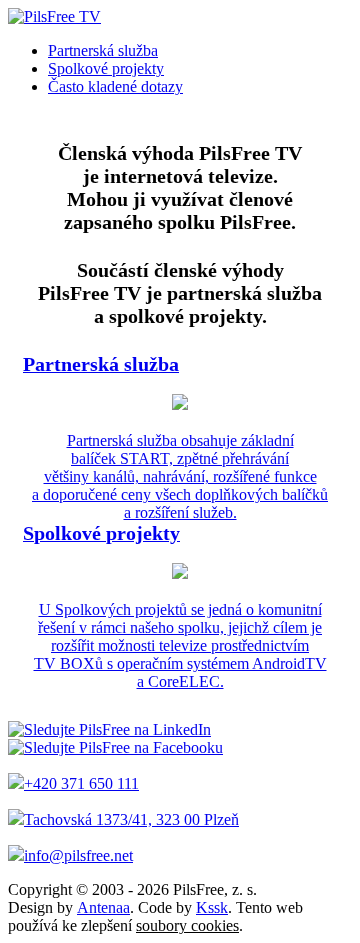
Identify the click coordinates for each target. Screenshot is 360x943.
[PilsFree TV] (54, 16)
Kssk (212, 907)
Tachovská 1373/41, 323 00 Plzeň (131, 819)
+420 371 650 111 (81, 783)
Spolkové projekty (106, 68)
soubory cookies (187, 925)
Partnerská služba (103, 50)
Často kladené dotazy (115, 86)
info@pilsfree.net (78, 855)
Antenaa (103, 907)
